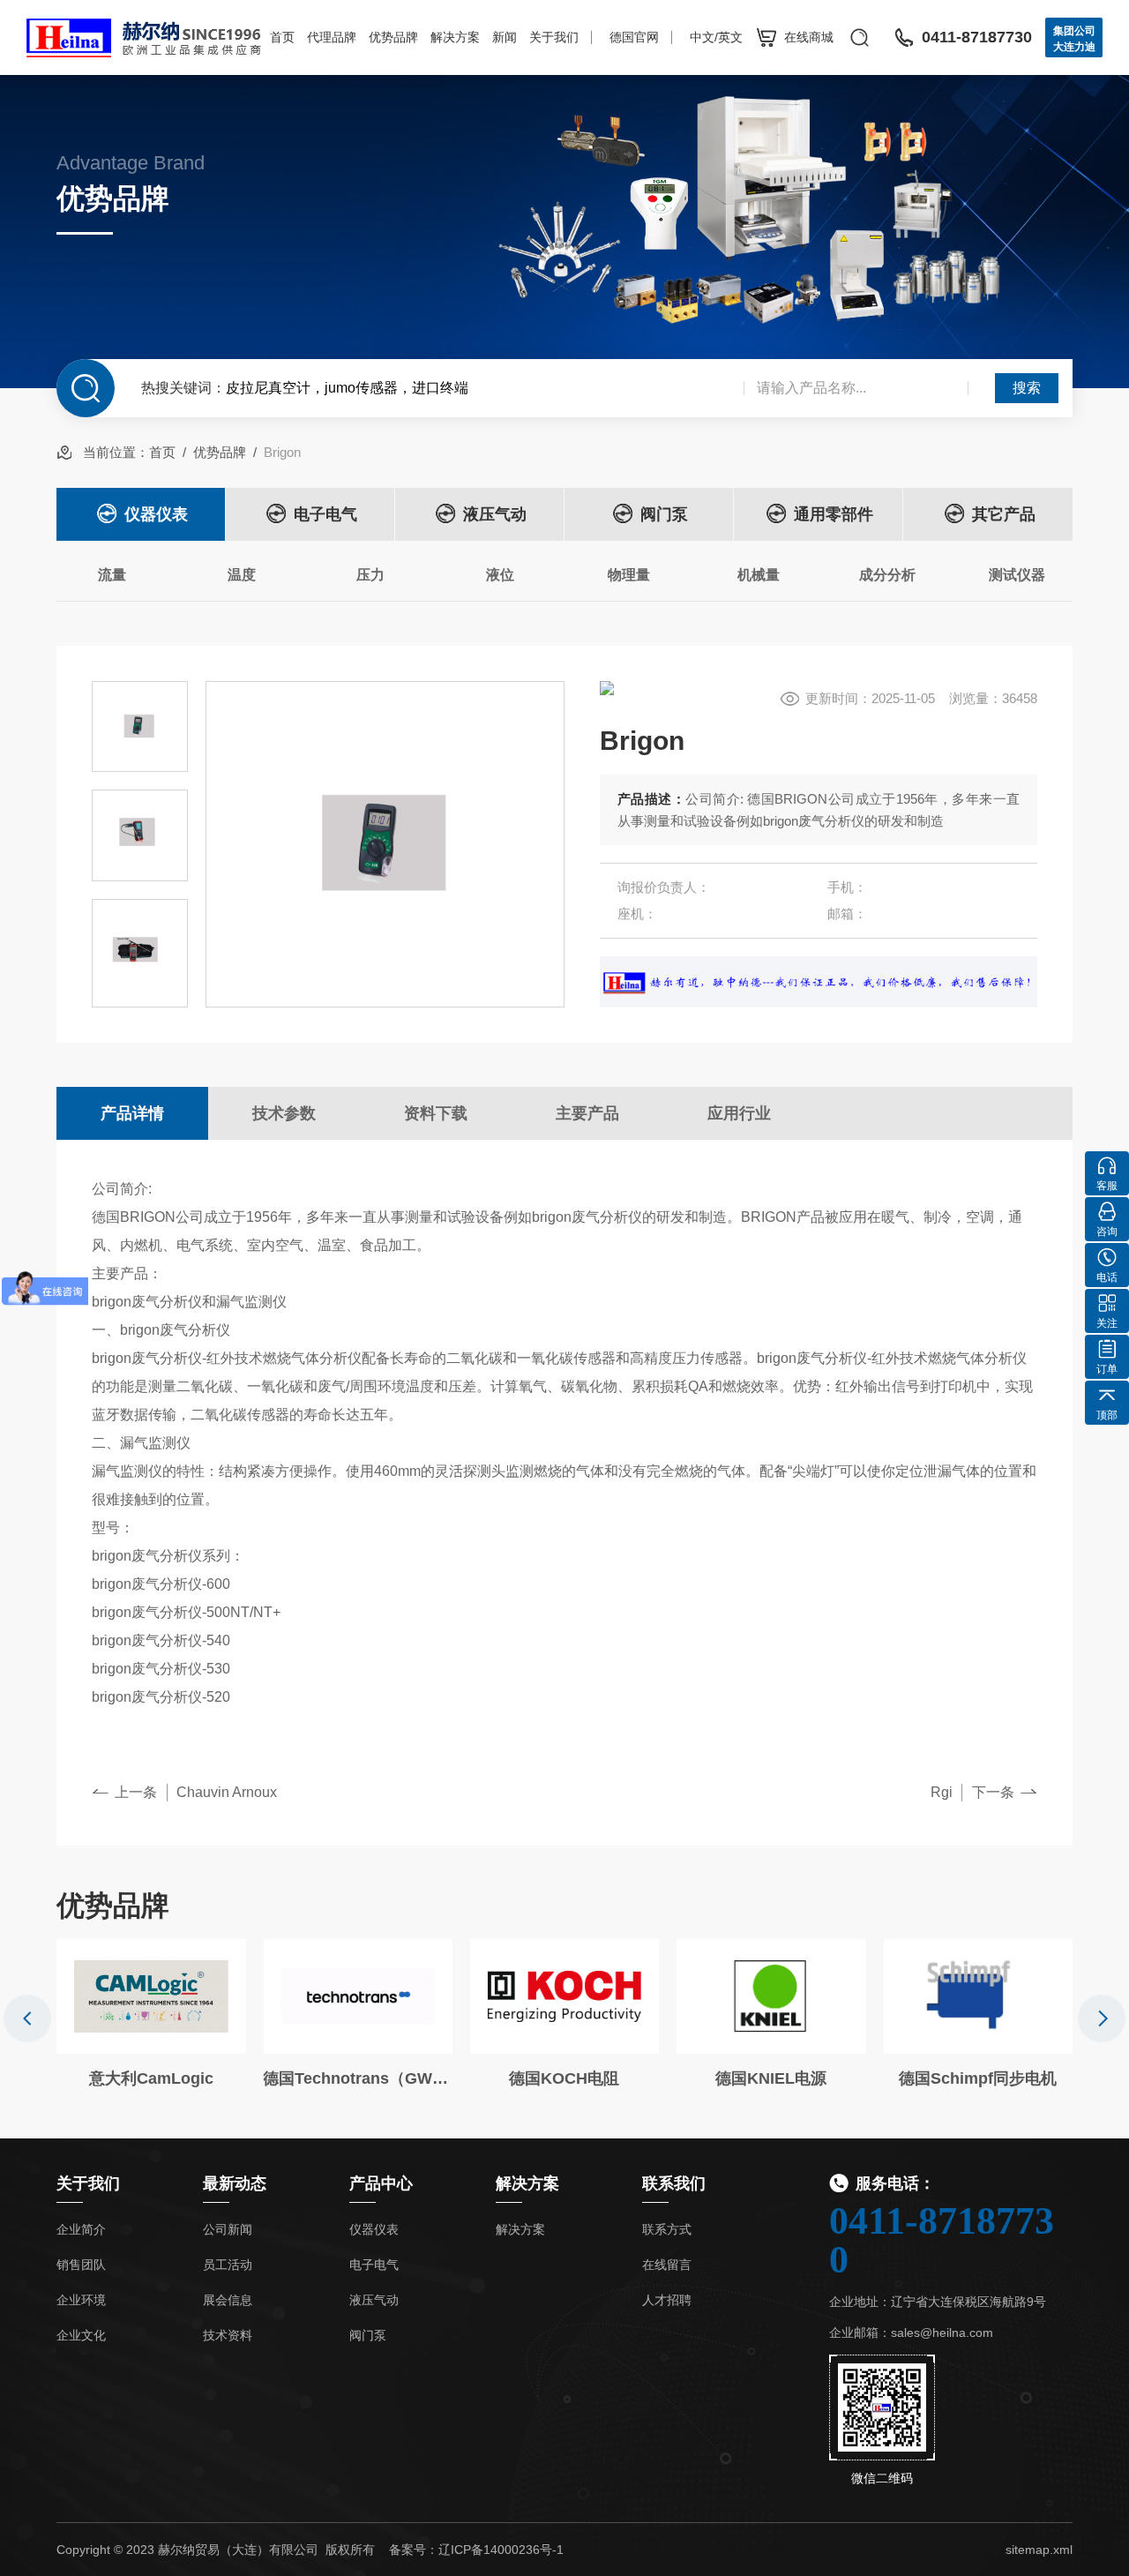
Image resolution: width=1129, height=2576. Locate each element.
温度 (242, 575)
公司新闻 (228, 2229)
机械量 (759, 575)
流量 (112, 575)
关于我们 (554, 37)
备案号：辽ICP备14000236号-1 (476, 2550)
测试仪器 (1017, 575)
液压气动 (495, 514)
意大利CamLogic (151, 2078)
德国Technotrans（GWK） (357, 2078)
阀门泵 (664, 514)
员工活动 (228, 2265)
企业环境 (81, 2300)
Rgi (942, 1792)
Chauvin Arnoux (227, 1792)
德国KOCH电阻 (564, 2078)
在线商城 (809, 37)
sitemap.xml (1039, 2550)
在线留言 (667, 2265)
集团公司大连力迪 (1074, 39)
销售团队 (81, 2265)
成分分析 (887, 575)
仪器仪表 (156, 514)
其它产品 (1004, 514)
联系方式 (667, 2229)
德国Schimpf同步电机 (978, 2078)
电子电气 (325, 514)
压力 (370, 575)
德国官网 (634, 37)
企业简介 (81, 2229)
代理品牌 (332, 37)
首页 (282, 37)
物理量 (629, 575)
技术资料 (228, 2335)
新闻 (505, 37)
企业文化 (81, 2335)
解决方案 (455, 37)
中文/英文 (716, 37)
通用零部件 (834, 514)
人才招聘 (667, 2300)
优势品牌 (393, 37)
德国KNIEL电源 (771, 2078)
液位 (500, 575)
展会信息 (228, 2300)
